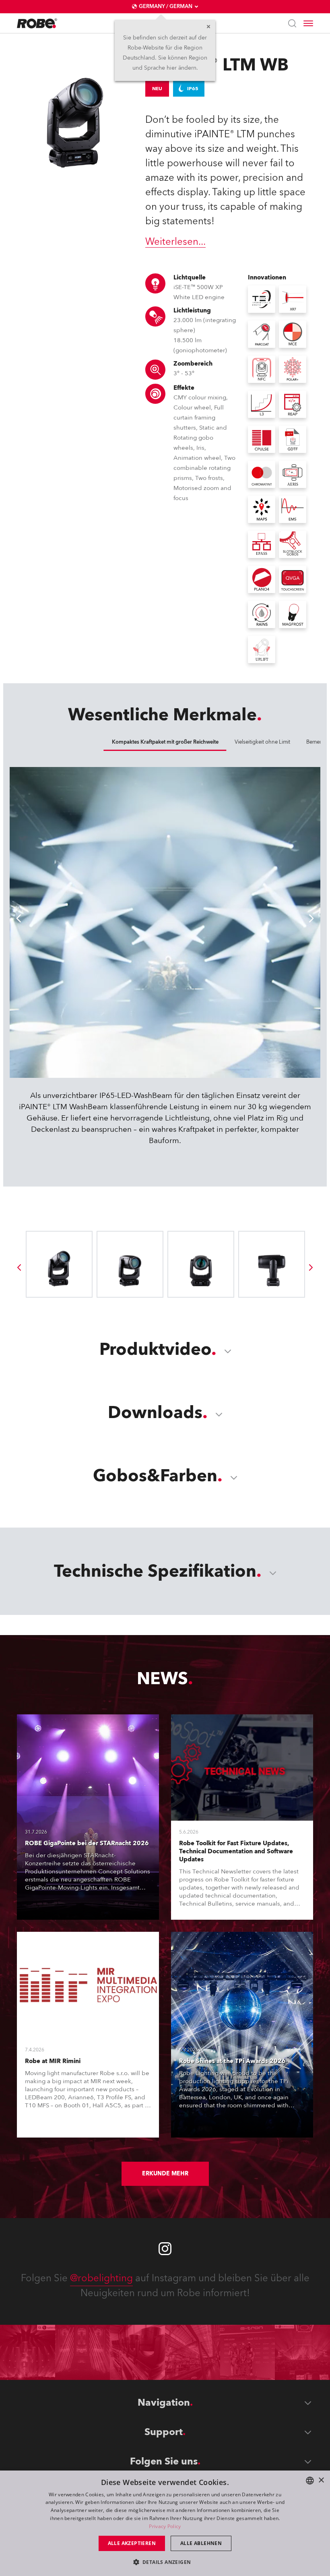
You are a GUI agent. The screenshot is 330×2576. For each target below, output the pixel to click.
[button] (165, 2562)
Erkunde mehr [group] (165, 2174)
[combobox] (310, 2481)
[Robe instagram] (165, 2249)
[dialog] (165, 2523)
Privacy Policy (165, 2526)
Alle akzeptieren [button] (132, 2543)
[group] (19, 1267)
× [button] (321, 2480)
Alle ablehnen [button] (201, 2543)
